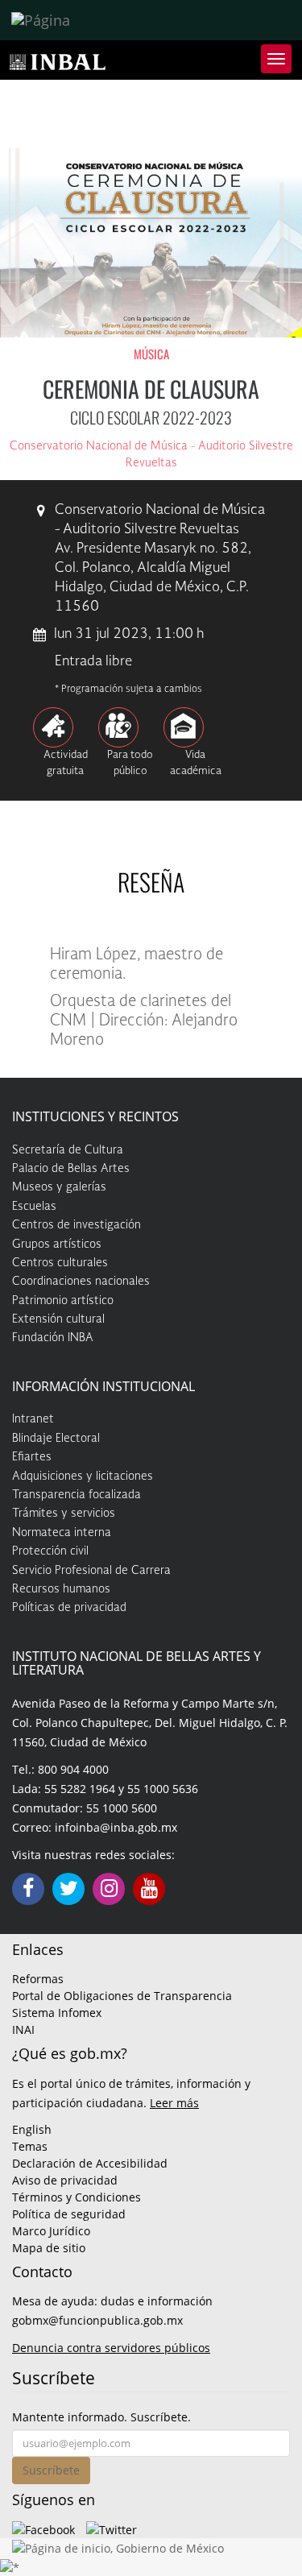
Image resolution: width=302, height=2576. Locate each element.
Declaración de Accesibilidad (90, 2163)
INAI (23, 2029)
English (32, 2129)
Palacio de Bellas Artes (71, 1169)
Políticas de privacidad (69, 1608)
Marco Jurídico (51, 2231)
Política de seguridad (69, 2214)
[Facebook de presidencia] (43, 2529)
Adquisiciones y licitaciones (83, 1476)
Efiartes (32, 1457)
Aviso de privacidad (65, 2180)
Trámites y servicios (64, 1514)
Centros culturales (60, 1263)
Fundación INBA (53, 1338)
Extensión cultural (58, 1319)
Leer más (174, 2103)
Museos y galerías (59, 1187)
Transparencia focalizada (77, 1495)
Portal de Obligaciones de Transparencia (122, 1996)
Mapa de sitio (49, 2248)
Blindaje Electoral (56, 1439)
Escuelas (34, 1207)
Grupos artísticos (57, 1245)
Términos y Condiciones (77, 2197)
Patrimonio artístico (63, 1301)
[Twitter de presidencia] (112, 2529)
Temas (30, 2146)
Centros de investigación (77, 1225)
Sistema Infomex (57, 2013)
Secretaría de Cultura (68, 1150)
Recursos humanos (61, 1589)
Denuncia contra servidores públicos (111, 2348)
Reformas (38, 1979)
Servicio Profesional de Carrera (91, 1571)
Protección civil (50, 1551)
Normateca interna (62, 1533)
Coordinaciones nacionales (81, 1282)
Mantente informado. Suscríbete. (101, 2417)
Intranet (33, 1419)
